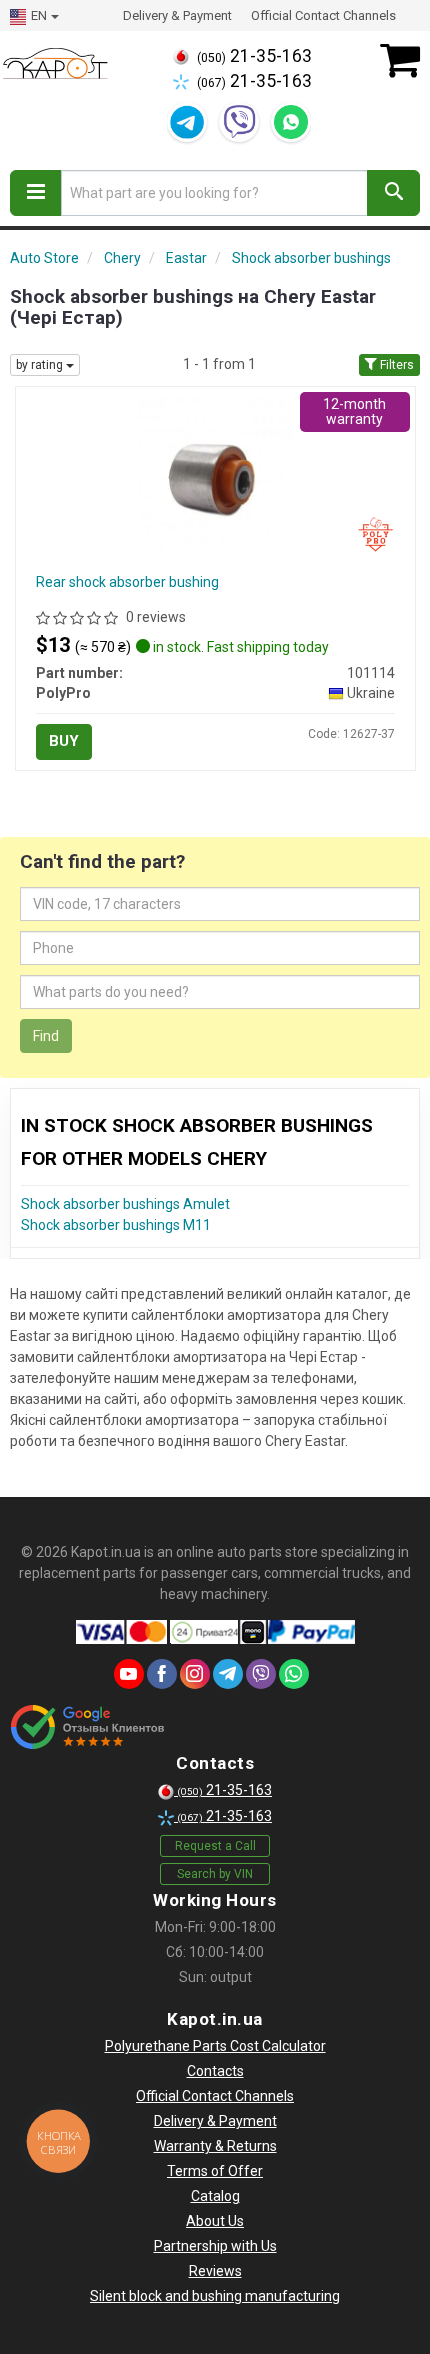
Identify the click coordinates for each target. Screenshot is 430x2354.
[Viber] (239, 122)
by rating (41, 365)
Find (46, 1036)
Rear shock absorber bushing (127, 582)
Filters (395, 365)
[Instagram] (195, 1674)
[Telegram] (187, 122)
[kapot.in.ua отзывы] (87, 1727)
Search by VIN (215, 1874)
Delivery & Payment (177, 15)
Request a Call (215, 1846)
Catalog (215, 2196)
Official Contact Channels (323, 15)
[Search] (393, 193)
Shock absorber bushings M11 (116, 1225)
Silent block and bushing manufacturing (215, 2296)
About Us (215, 2221)
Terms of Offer (215, 2171)
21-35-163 (254, 56)
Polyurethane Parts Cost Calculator (215, 2046)
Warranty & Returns (215, 2146)
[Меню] (36, 193)
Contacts (215, 2071)
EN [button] (39, 15)
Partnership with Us (215, 2246)
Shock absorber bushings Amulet (125, 1204)
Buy (64, 741)
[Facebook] (162, 1674)
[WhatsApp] (291, 122)
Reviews (215, 2271)
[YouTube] (129, 1674)
